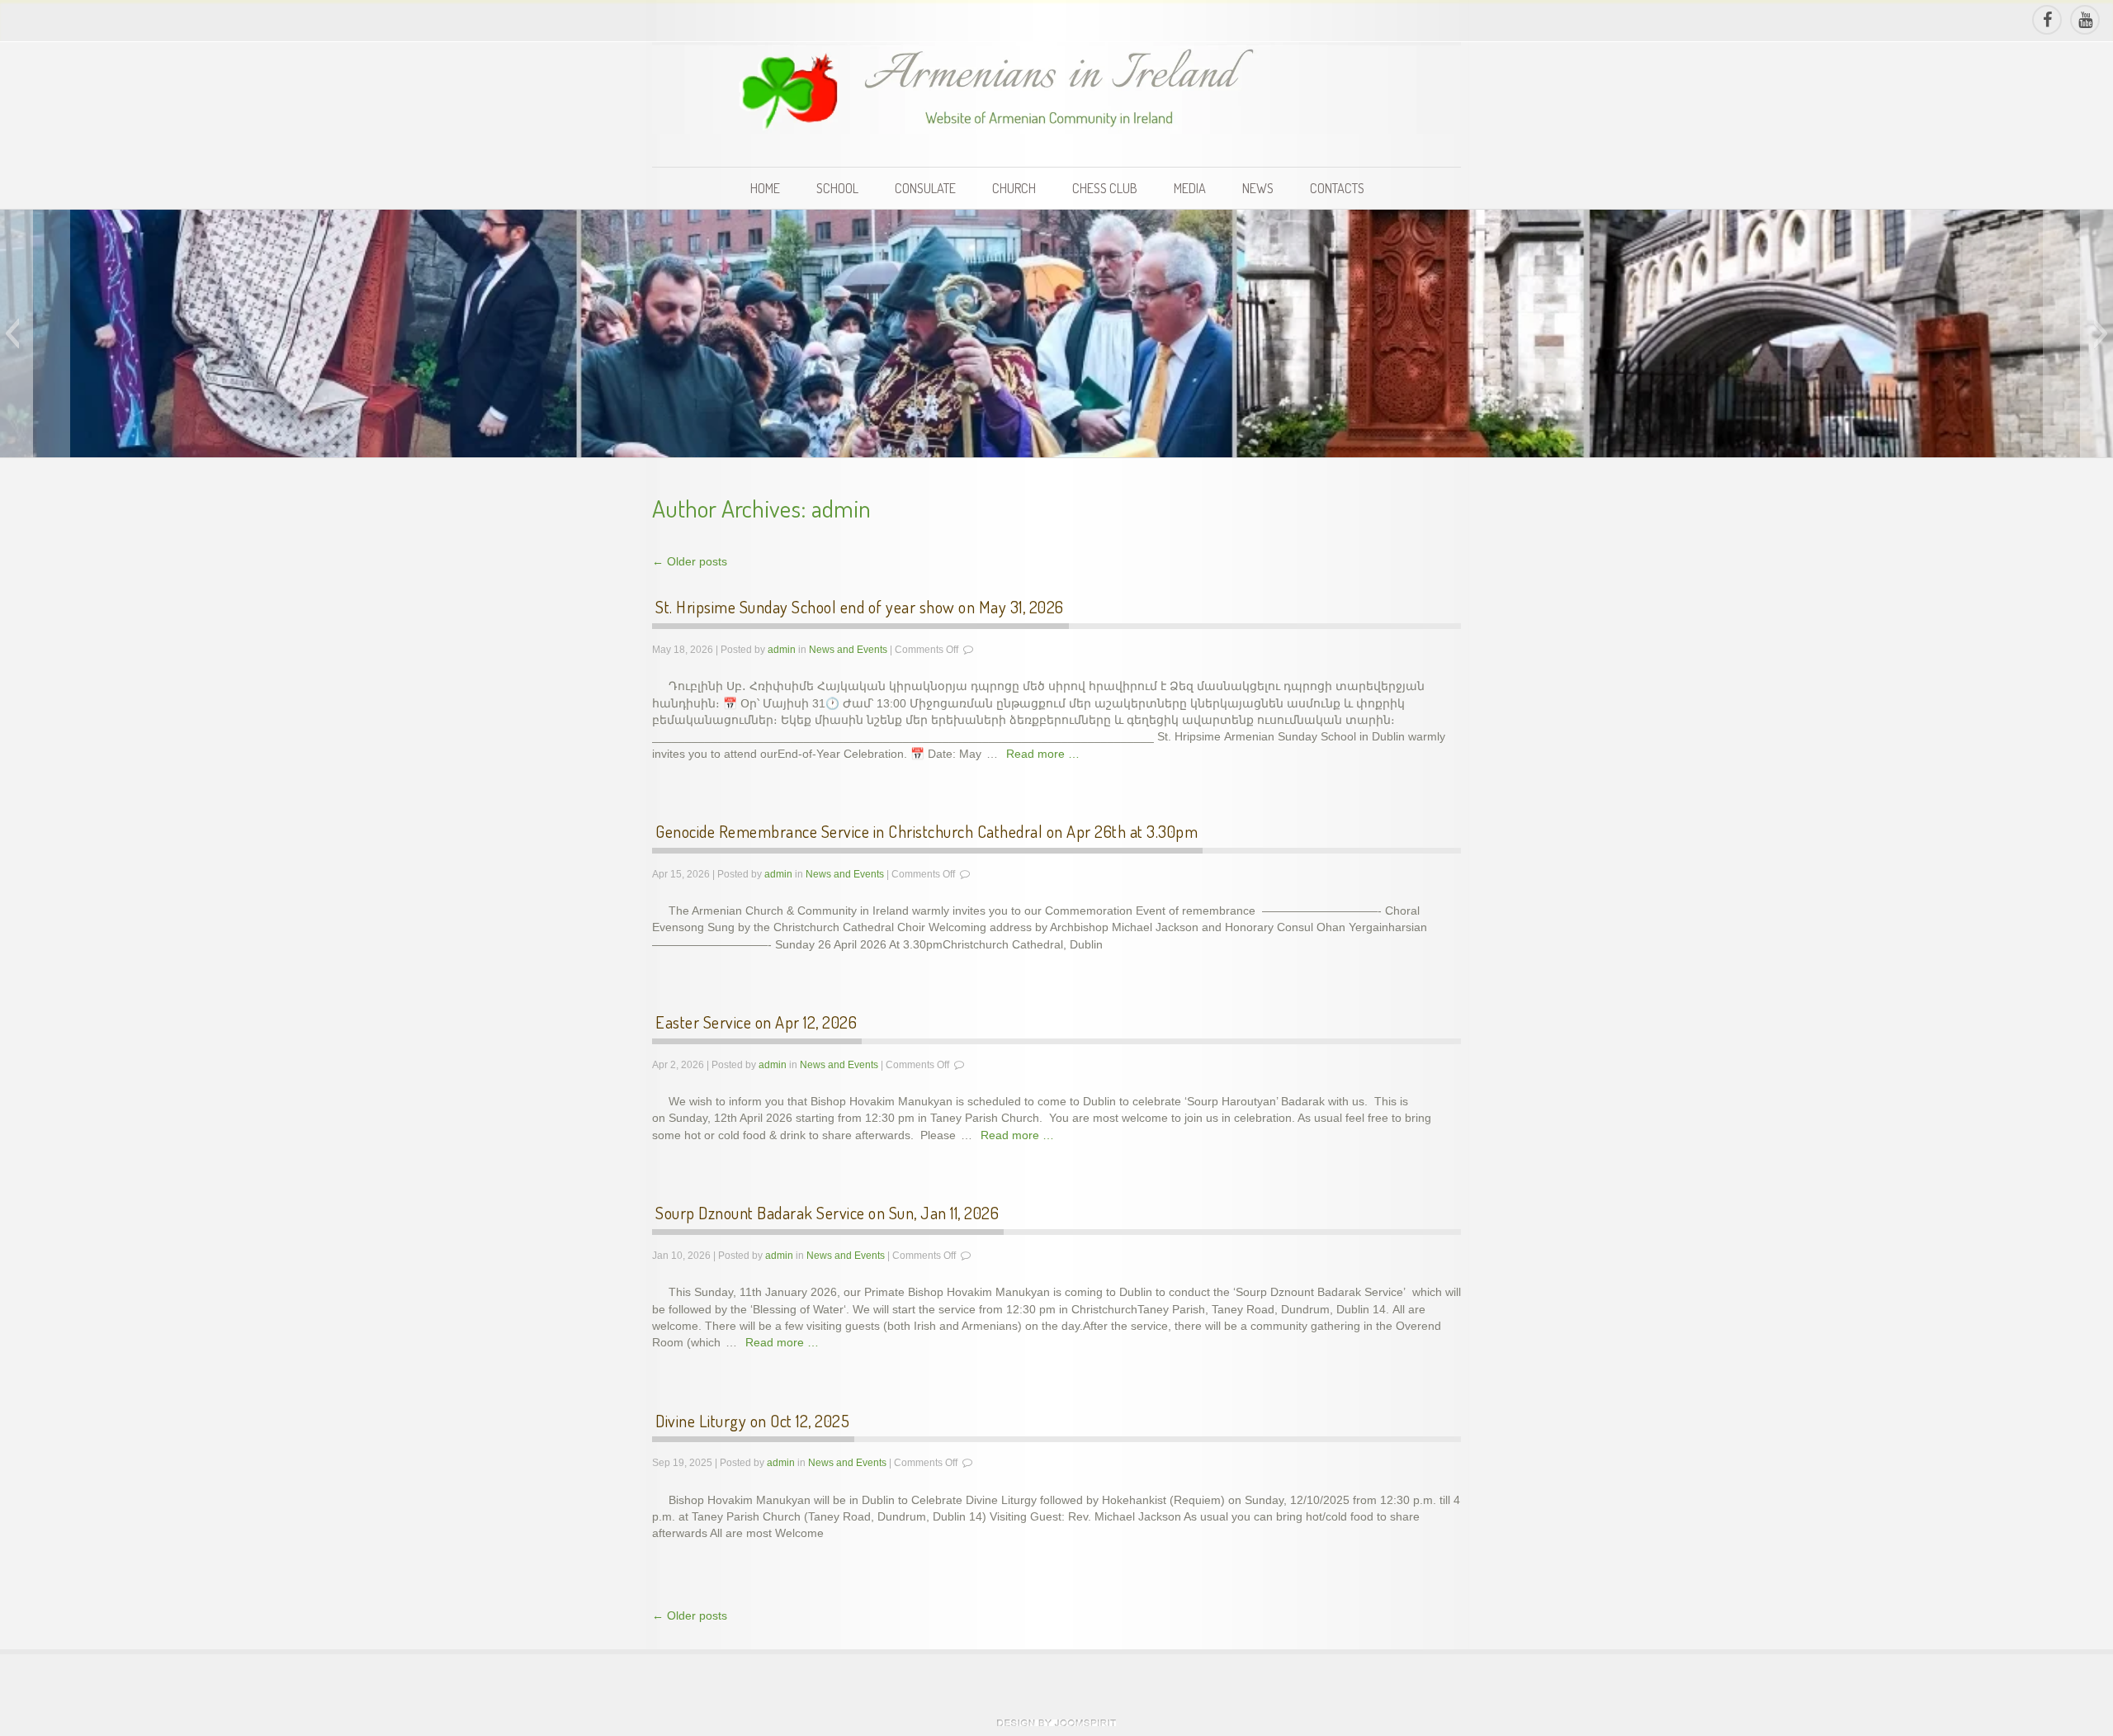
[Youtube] (2084, 20)
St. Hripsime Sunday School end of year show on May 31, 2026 (860, 607)
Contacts (1337, 188)
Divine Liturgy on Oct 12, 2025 (752, 1421)
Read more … (1043, 754)
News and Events (848, 650)
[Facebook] (2046, 20)
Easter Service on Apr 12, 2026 (756, 1022)
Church (1014, 188)
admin (841, 508)
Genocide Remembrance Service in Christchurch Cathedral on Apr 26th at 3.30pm (927, 831)
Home (765, 188)
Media (1190, 188)
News (1258, 188)
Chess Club (1105, 188)
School (837, 188)
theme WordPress (1056, 1723)
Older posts (690, 562)
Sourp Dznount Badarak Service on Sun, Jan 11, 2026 (827, 1213)
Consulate (925, 188)
